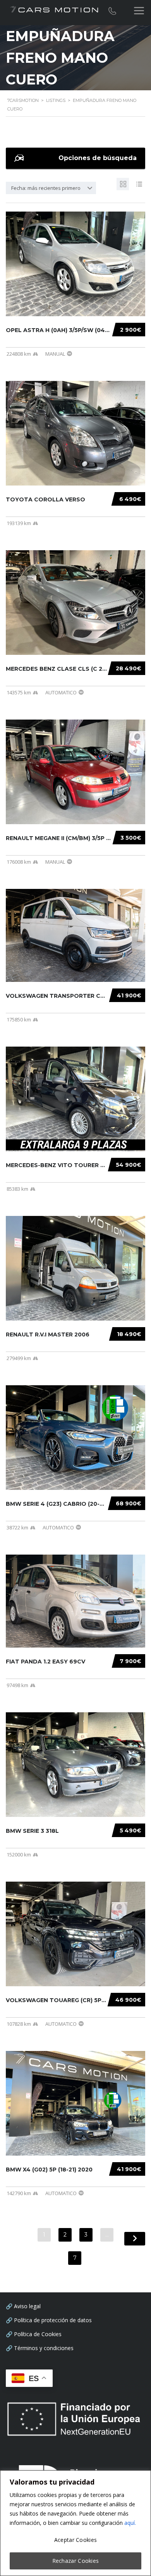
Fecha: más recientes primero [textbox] (46, 188)
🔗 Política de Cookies (34, 2334)
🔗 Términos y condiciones (40, 2348)
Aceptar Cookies (76, 2540)
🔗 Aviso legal (23, 2306)
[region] (75, 2523)
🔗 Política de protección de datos (49, 2320)
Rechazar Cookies (76, 2561)
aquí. (130, 2523)
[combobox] (51, 188)
